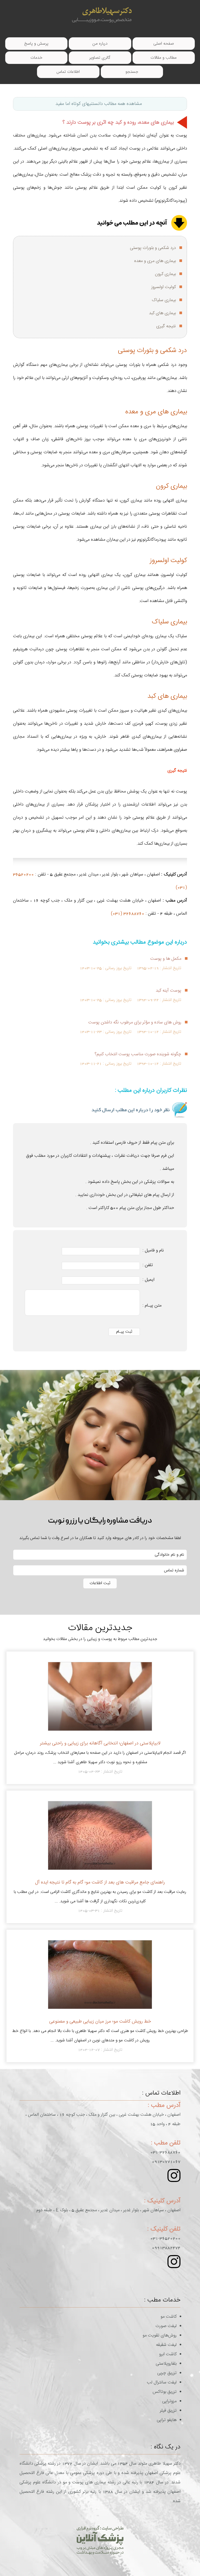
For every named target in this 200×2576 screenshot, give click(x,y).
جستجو (132, 72)
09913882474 (166, 2248)
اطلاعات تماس (68, 72)
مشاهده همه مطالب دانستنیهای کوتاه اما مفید (99, 104)
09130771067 (166, 2162)
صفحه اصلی (164, 44)
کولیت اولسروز (164, 287)
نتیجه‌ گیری (166, 326)
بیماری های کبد (162, 313)
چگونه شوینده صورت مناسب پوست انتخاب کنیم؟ (138, 1054)
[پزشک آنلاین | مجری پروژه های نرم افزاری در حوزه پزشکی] (100, 2540)
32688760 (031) (128, 914)
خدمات (36, 58)
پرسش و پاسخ (36, 44)
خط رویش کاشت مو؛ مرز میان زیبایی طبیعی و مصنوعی (100, 2021)
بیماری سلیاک (164, 300)
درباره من (100, 44)
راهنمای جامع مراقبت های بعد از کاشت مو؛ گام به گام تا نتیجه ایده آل (100, 1882)
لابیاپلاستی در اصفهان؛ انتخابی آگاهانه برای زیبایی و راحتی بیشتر (100, 1743)
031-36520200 (165, 2238)
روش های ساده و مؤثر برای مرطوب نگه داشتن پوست (135, 1022)
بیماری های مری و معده (155, 261)
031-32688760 (165, 2152)
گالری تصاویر (100, 58)
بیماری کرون (165, 274)
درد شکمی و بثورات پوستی (153, 248)
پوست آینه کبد (168, 991)
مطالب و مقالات (164, 58)
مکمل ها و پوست (166, 959)
